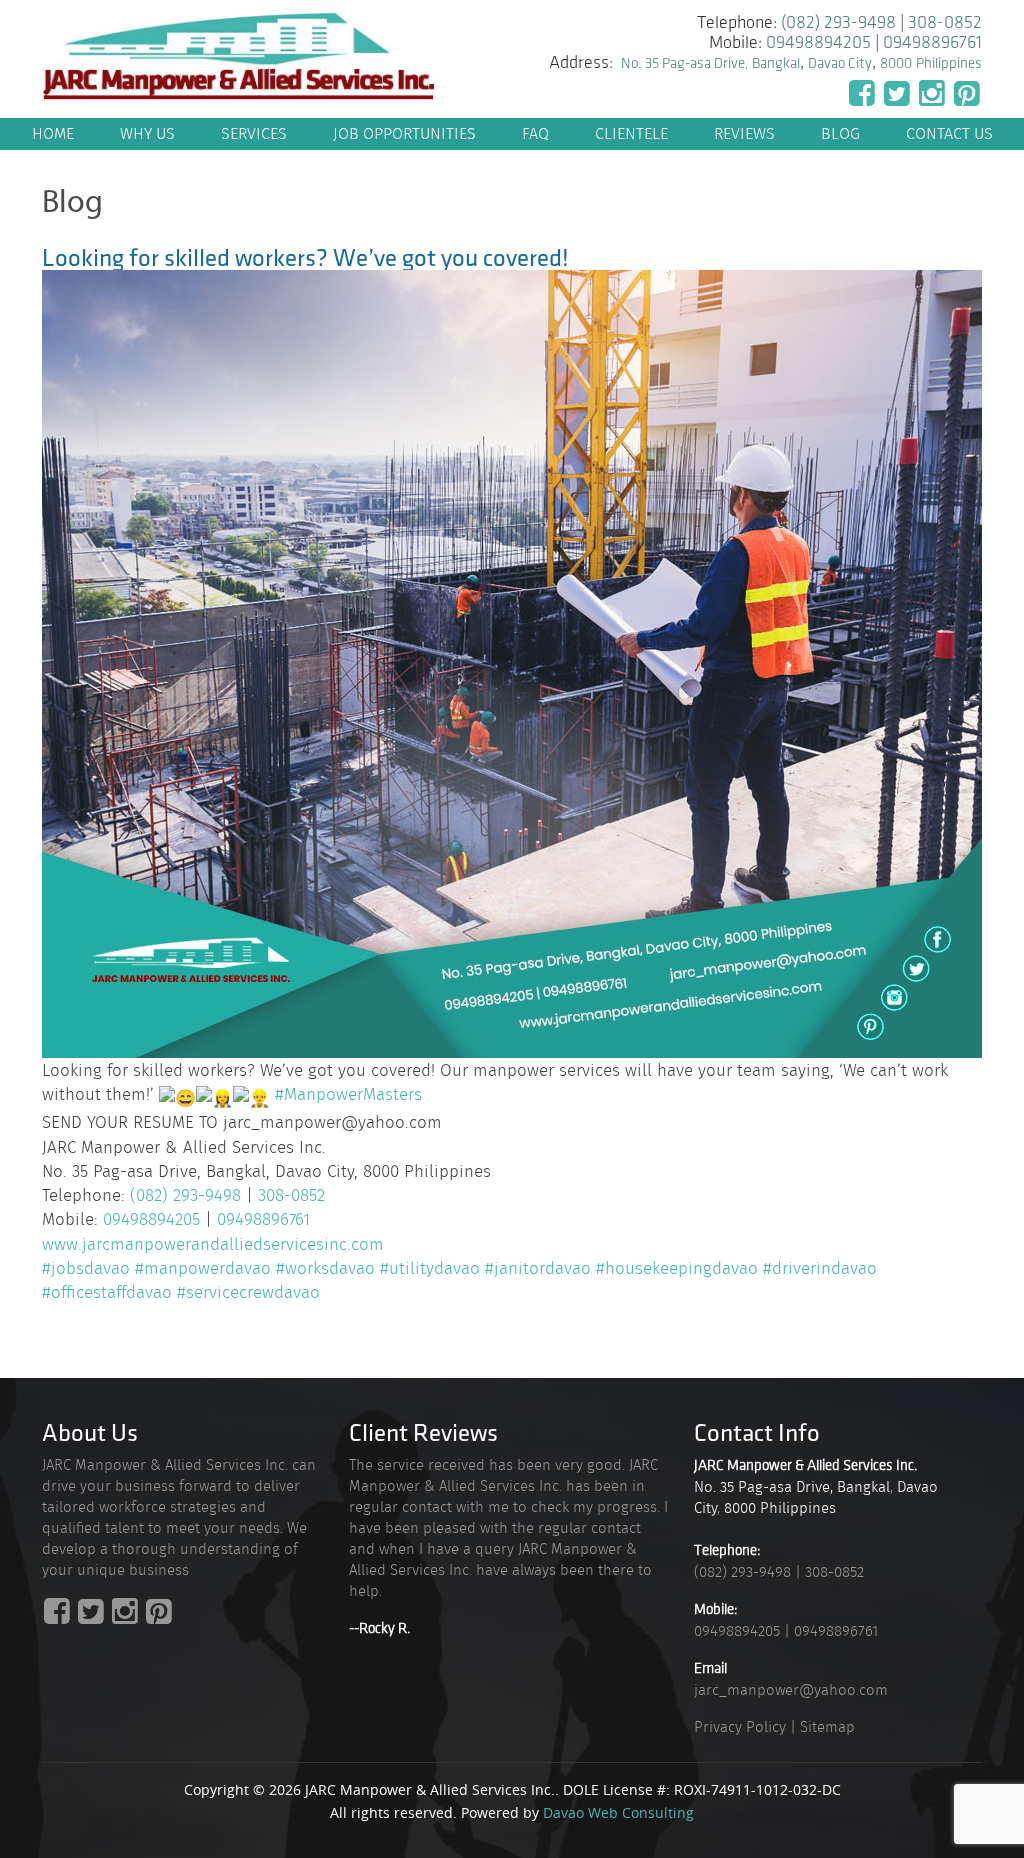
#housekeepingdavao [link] (677, 1268)
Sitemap (827, 1727)
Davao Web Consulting (618, 1812)
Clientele (631, 133)
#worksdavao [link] (325, 1268)
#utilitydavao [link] (430, 1268)
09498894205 (818, 43)
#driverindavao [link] (820, 1268)
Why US (147, 133)
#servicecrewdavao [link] (248, 1292)
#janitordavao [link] (538, 1268)
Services (254, 133)
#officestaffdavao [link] (107, 1292)
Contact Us (949, 133)
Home (53, 133)
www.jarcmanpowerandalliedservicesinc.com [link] (213, 1244)
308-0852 (945, 23)
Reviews (744, 133)
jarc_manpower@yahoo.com (791, 1690)
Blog (840, 133)
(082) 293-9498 (838, 23)
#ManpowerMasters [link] (348, 1094)
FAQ (535, 133)
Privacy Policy (740, 1727)
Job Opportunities (404, 133)
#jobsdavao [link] (86, 1268)
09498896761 (932, 43)
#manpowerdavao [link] (203, 1268)
